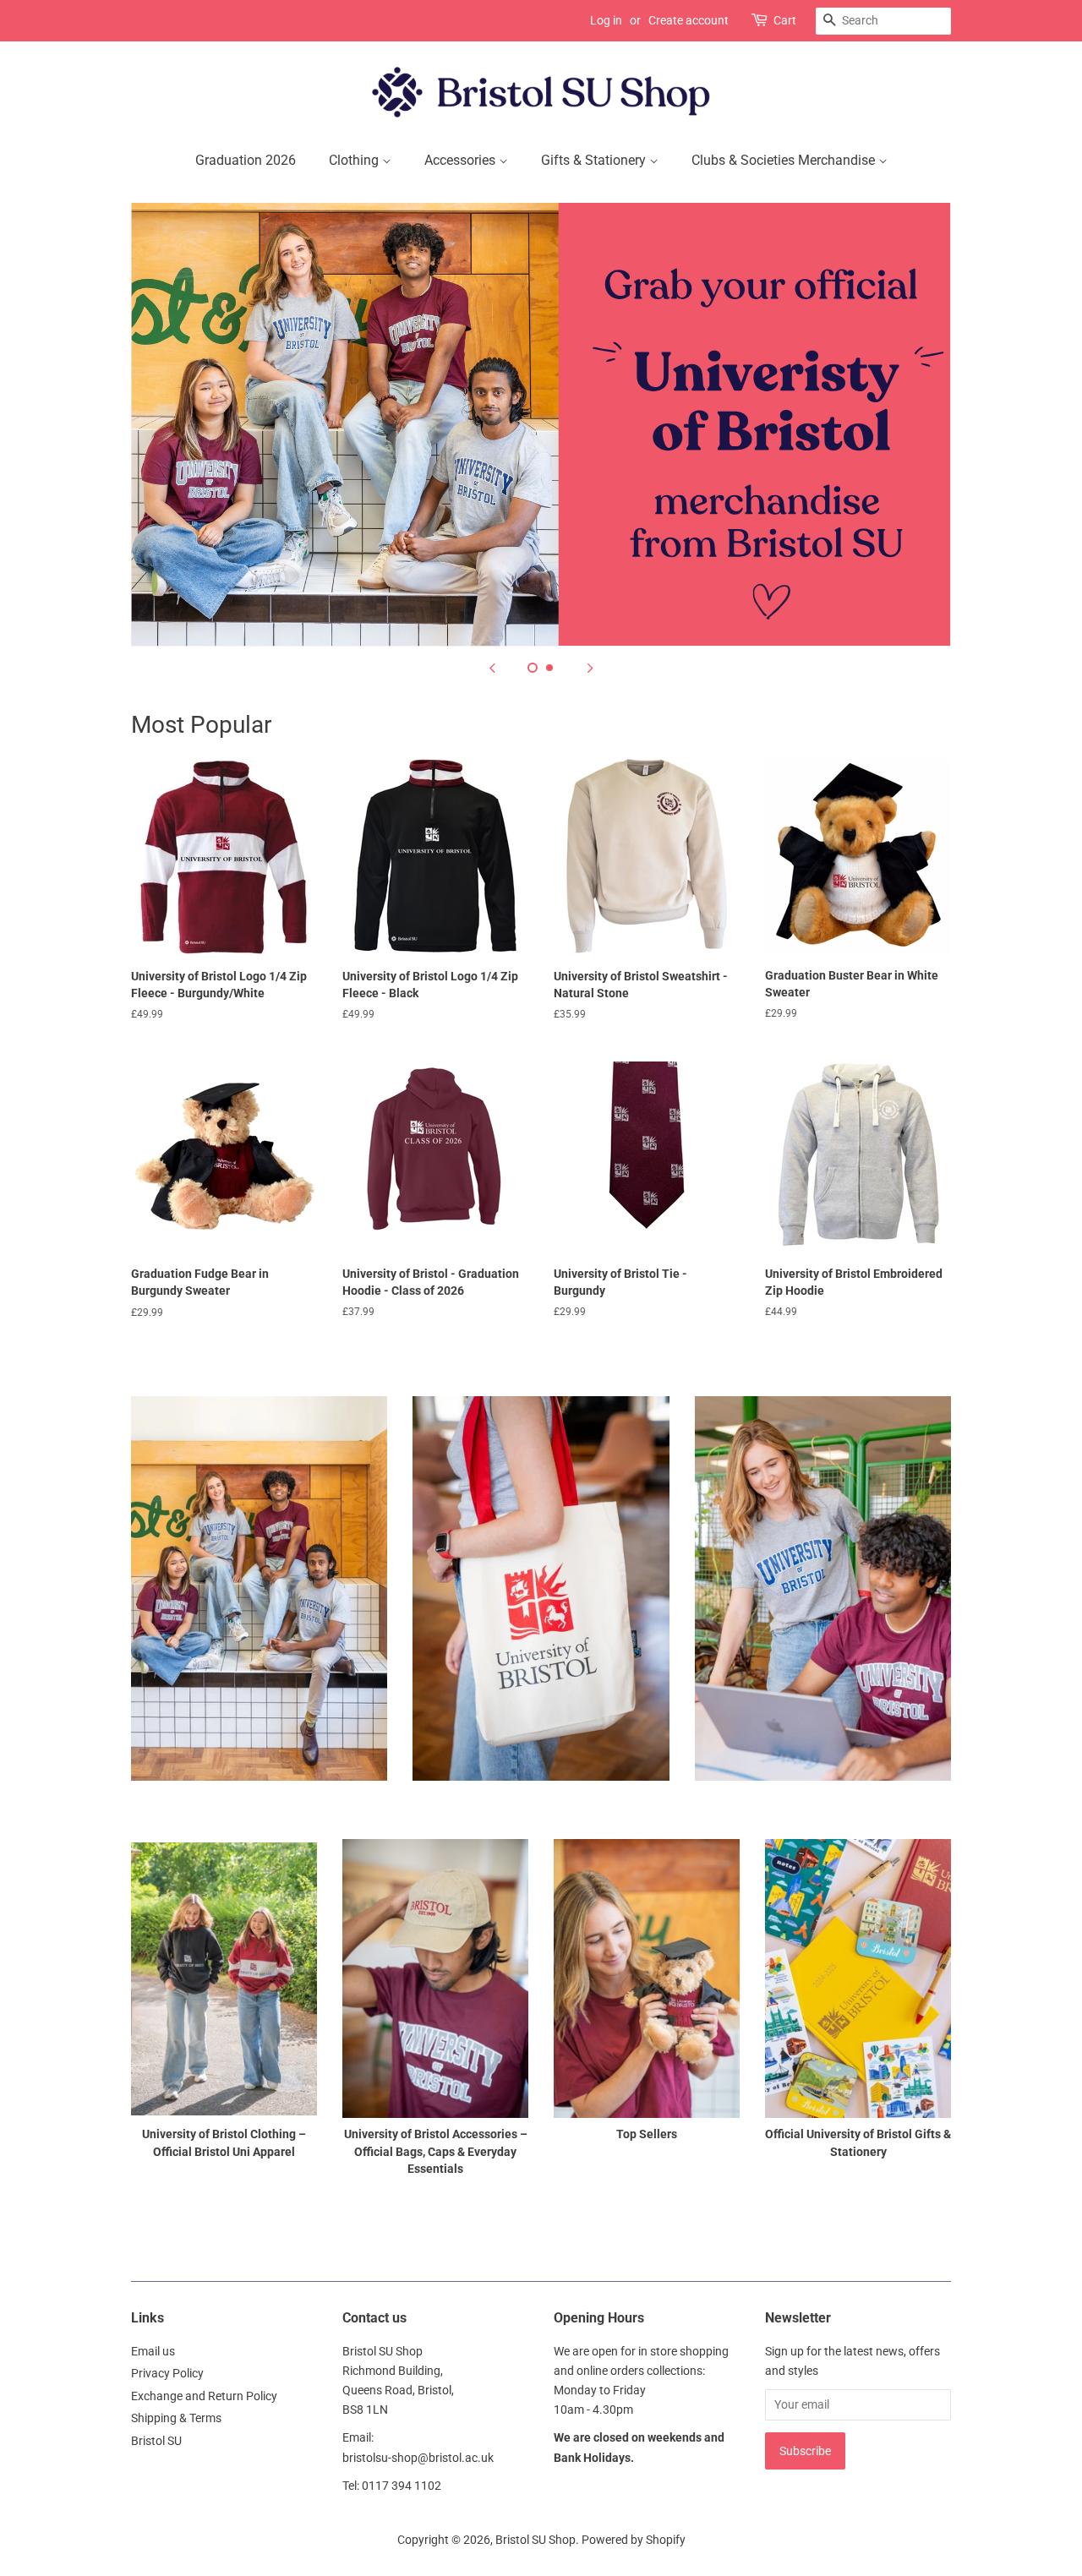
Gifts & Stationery (595, 160)
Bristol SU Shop (536, 2540)
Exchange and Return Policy (204, 2396)
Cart (785, 20)
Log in (606, 20)
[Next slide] (590, 668)
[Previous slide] (492, 668)
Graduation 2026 (246, 160)
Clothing (355, 160)
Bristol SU (156, 2441)
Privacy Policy (167, 2373)
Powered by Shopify (634, 2540)
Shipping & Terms (176, 2418)
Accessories (462, 160)
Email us (153, 2351)
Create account (689, 20)
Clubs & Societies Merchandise (785, 160)
